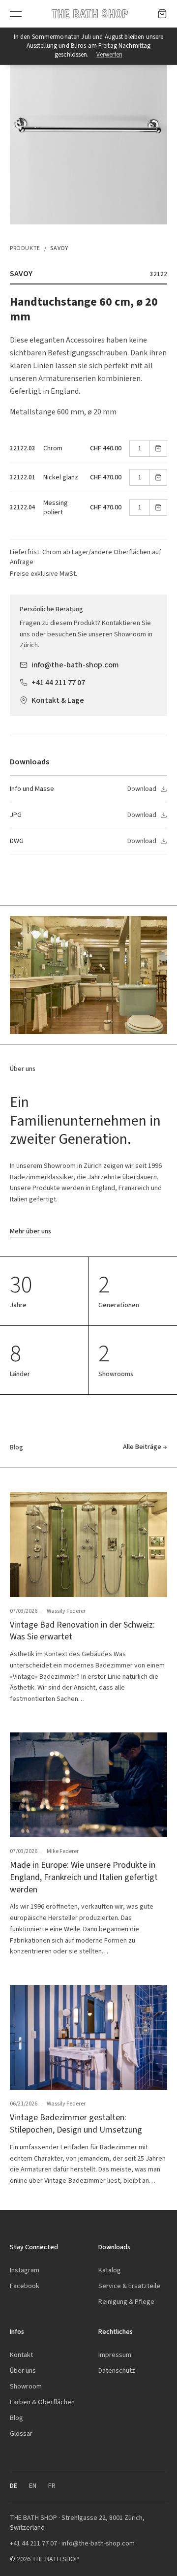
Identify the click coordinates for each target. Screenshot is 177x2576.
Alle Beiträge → (145, 1447)
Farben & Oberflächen (42, 2402)
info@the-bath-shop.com (75, 665)
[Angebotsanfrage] (162, 14)
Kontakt (21, 2355)
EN (33, 2486)
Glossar (21, 2434)
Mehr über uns (30, 1231)
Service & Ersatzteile (129, 2286)
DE (14, 2486)
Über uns (23, 2371)
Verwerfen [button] (109, 54)
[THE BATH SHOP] (90, 14)
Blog (16, 2418)
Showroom (26, 2386)
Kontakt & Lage (58, 700)
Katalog (110, 2270)
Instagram (25, 2270)
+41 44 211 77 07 (58, 682)
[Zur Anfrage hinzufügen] (158, 448)
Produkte (25, 248)
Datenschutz (117, 2371)
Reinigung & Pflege (126, 2302)
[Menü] (16, 14)
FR (52, 2486)
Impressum (115, 2355)
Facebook (25, 2286)
